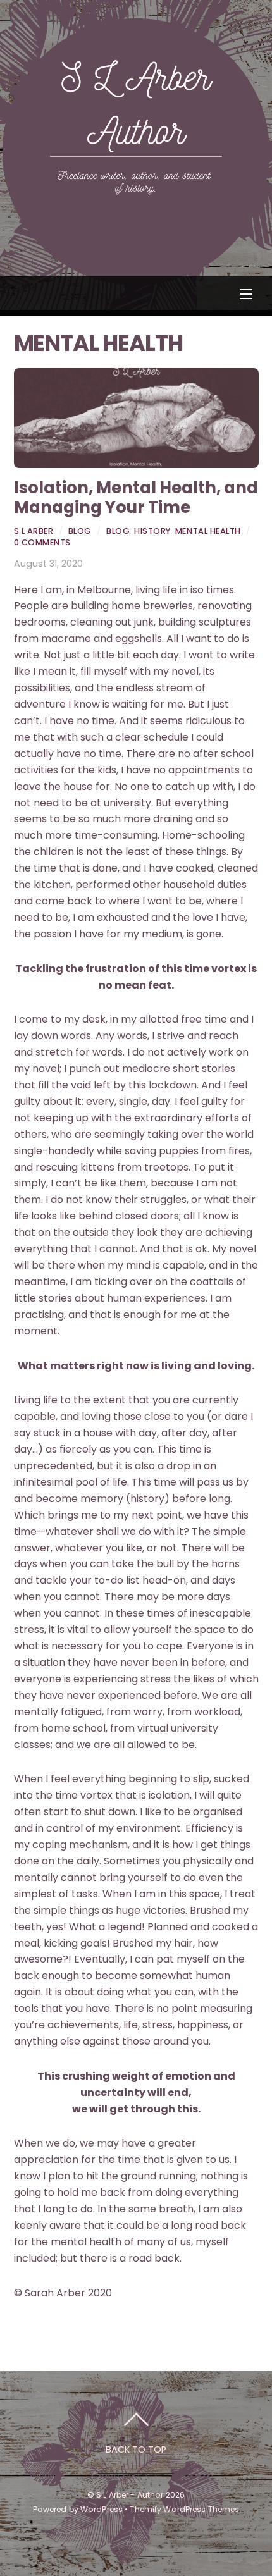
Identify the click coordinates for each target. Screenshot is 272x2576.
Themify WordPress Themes (184, 2509)
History (152, 531)
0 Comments (42, 542)
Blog (80, 531)
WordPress (102, 2509)
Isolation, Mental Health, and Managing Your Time (136, 497)
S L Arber (34, 531)
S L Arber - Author (130, 2495)
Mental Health (208, 531)
